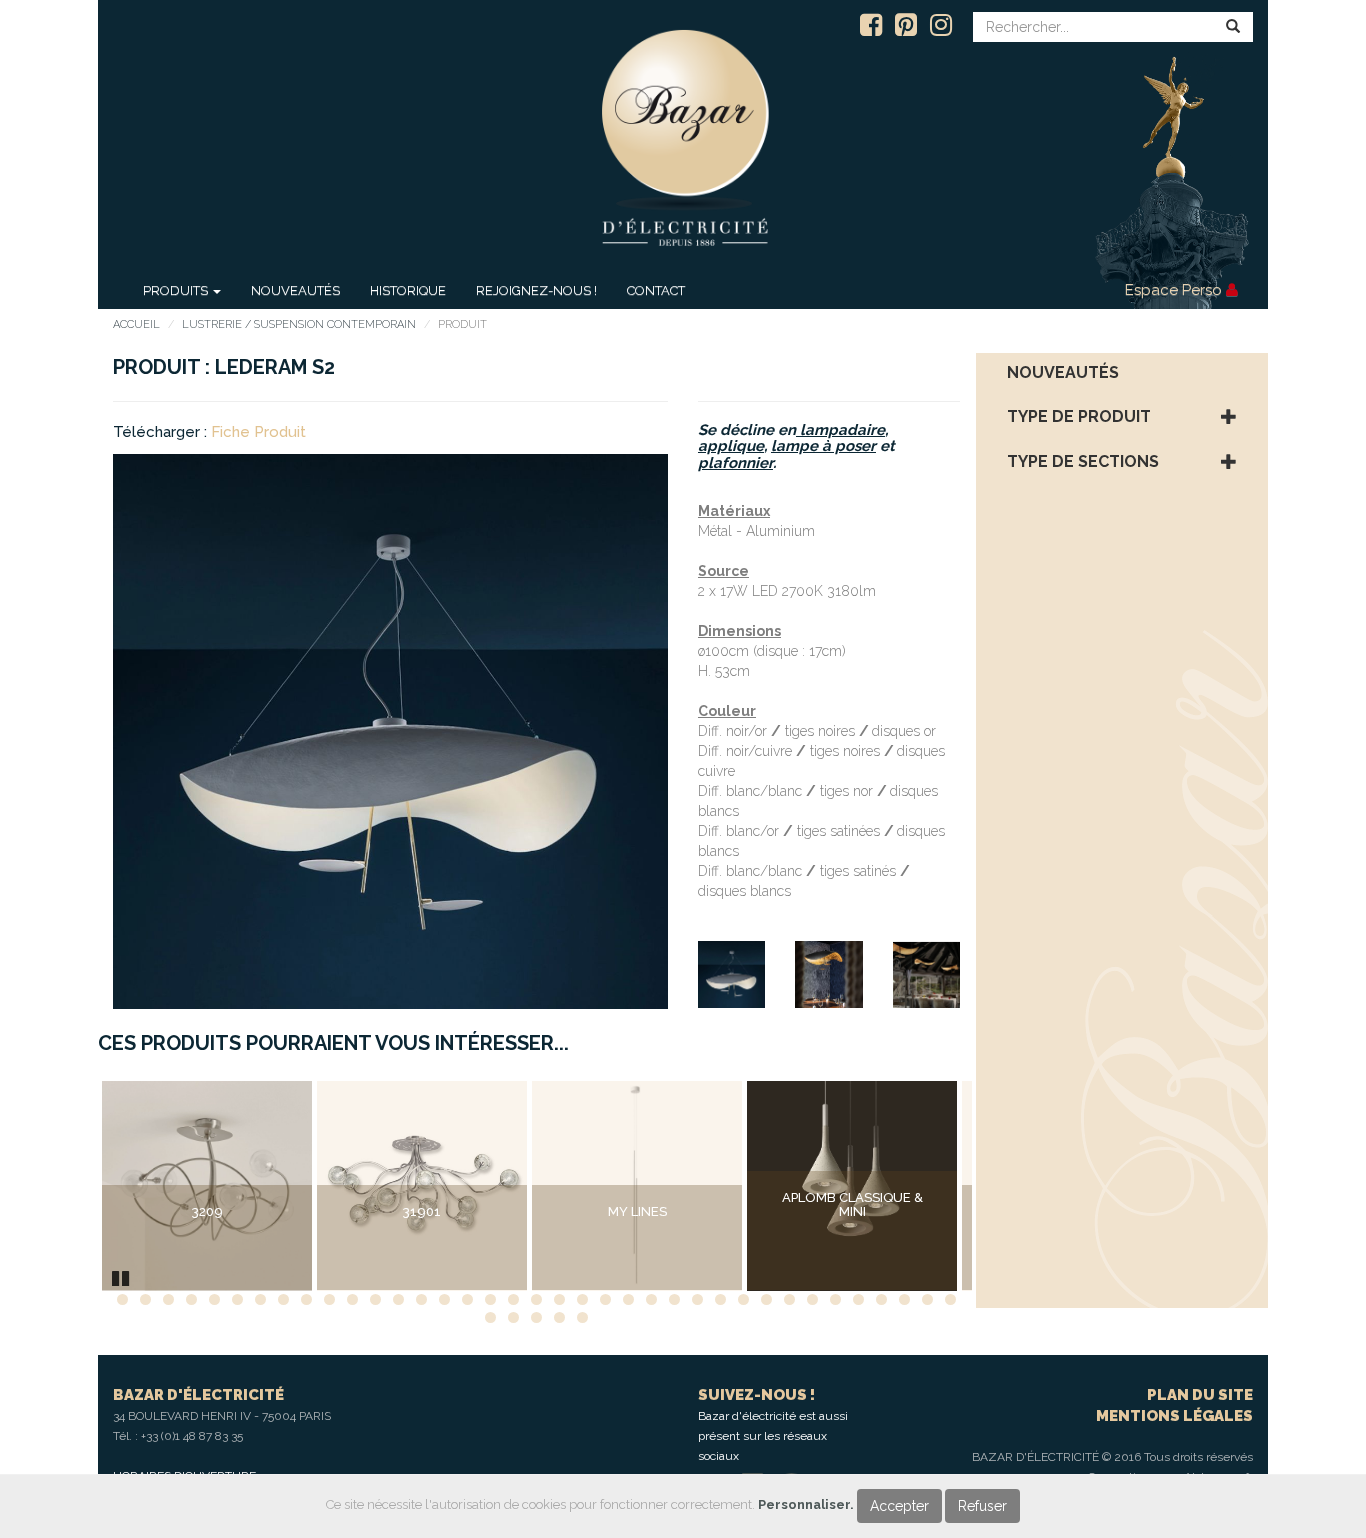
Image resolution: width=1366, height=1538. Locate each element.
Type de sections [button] (1083, 462)
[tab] (1122, 373)
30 (789, 1299)
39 (513, 1317)
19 (536, 1299)
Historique (408, 290)
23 (628, 1299)
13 (398, 1299)
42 (582, 1317)
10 (329, 1299)
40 (536, 1317)
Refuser (982, 1506)
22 (605, 1299)
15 (444, 1299)
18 (513, 1299)
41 (559, 1317)
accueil (136, 324)
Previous (72, 1186)
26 (697, 1299)
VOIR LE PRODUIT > (207, 1253)
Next (1002, 1186)
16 (467, 1299)
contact (656, 290)
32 (835, 1299)
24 (651, 1299)
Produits (177, 290)
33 (858, 1299)
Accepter (899, 1506)
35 (904, 1299)
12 (375, 1299)
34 (881, 1299)
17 (490, 1299)
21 (582, 1299)
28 (743, 1299)
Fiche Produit (258, 432)
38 (490, 1317)
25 (674, 1299)
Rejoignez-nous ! (536, 290)
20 (559, 1299)
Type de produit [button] (1079, 417)
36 (927, 1299)
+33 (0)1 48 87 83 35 (192, 1436)
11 (352, 1299)
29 (766, 1299)
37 (950, 1299)
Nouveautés (295, 290)
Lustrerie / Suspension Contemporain (299, 324)
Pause (122, 1276)
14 (421, 1299)
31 (812, 1299)
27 (720, 1299)
